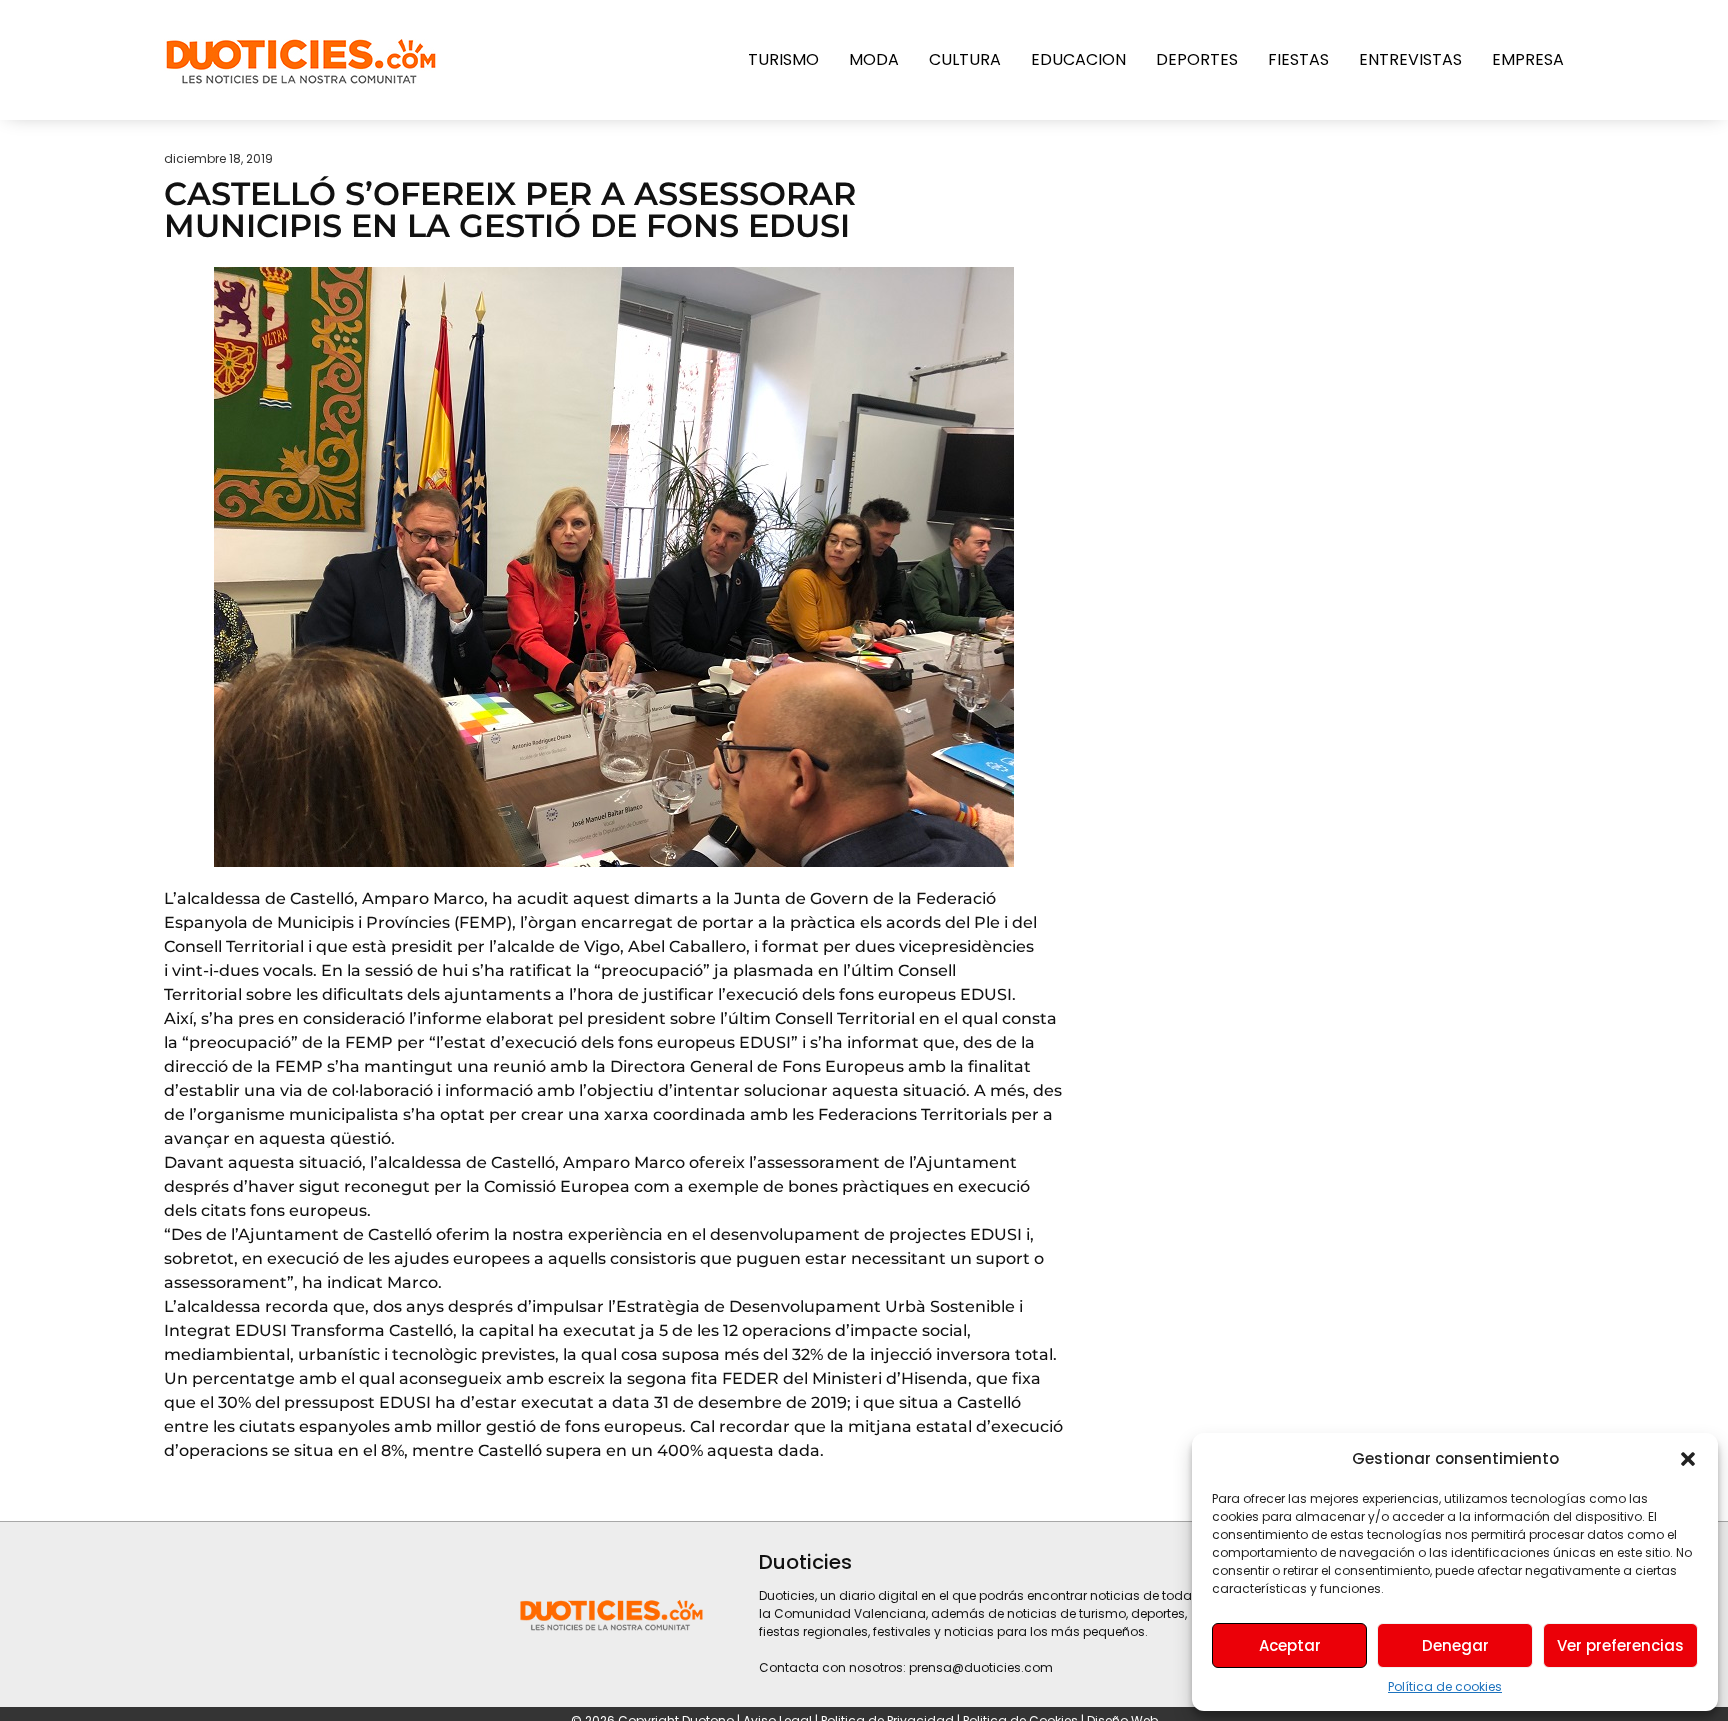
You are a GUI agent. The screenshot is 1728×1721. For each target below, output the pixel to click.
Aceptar (1290, 1645)
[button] (1688, 1459)
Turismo (783, 59)
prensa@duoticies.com (981, 1667)
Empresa (1528, 59)
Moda (874, 59)
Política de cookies (1445, 1686)
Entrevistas (1410, 59)
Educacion (1078, 59)
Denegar (1455, 1645)
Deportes (1197, 59)
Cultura (965, 59)
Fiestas (1298, 59)
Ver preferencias (1620, 1645)
